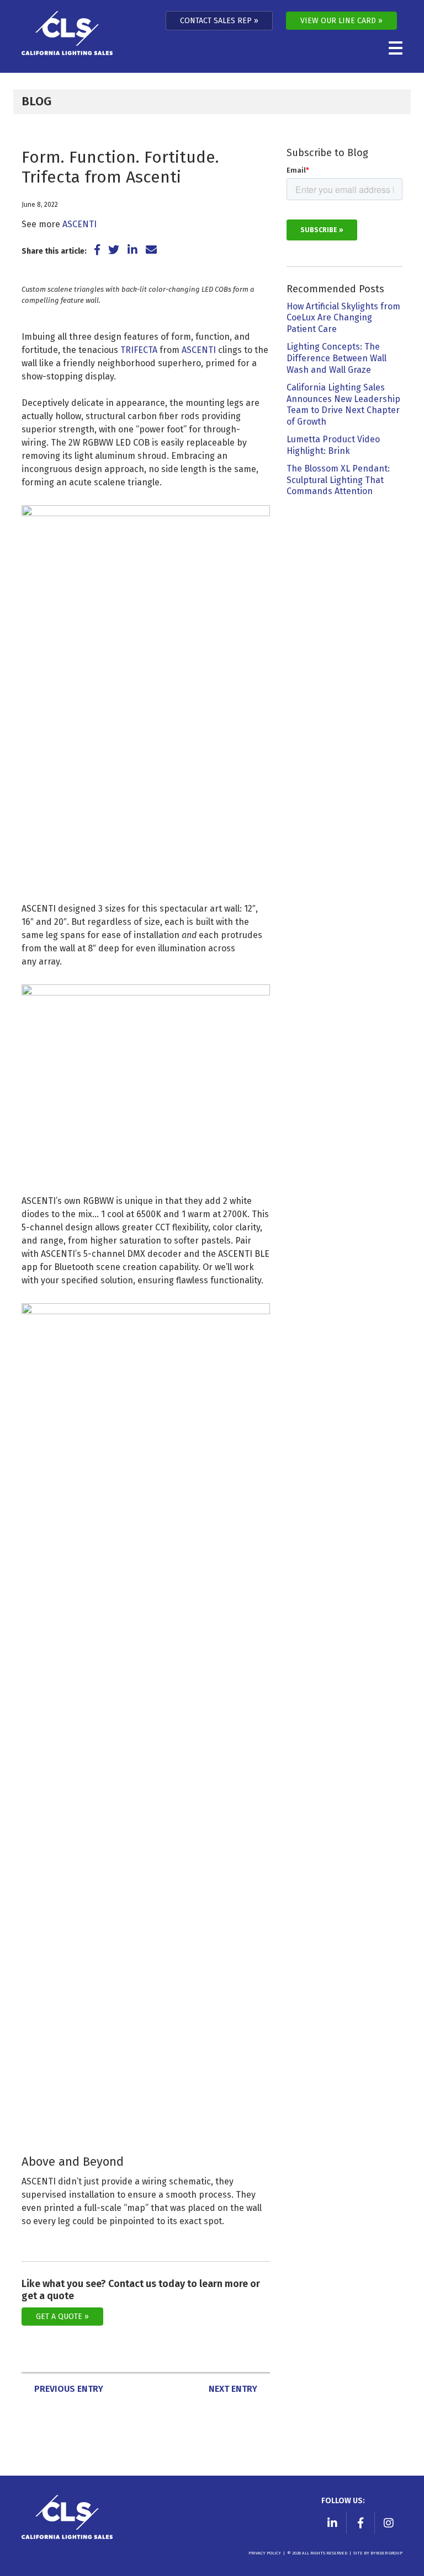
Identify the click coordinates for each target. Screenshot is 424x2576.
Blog (36, 101)
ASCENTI (79, 224)
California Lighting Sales (67, 33)
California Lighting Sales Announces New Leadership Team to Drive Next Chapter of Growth (343, 405)
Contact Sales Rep (216, 21)
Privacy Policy (265, 2553)
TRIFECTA (139, 350)
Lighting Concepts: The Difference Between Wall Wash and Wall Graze (336, 358)
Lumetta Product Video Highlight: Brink (333, 445)
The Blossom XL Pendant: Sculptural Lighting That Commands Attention (338, 480)
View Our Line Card (338, 21)
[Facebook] (361, 2523)
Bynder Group (386, 2553)
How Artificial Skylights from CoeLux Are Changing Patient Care (343, 318)
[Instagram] (389, 2523)
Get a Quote (59, 2317)
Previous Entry (69, 2389)
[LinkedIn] (332, 2523)
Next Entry (233, 2389)
